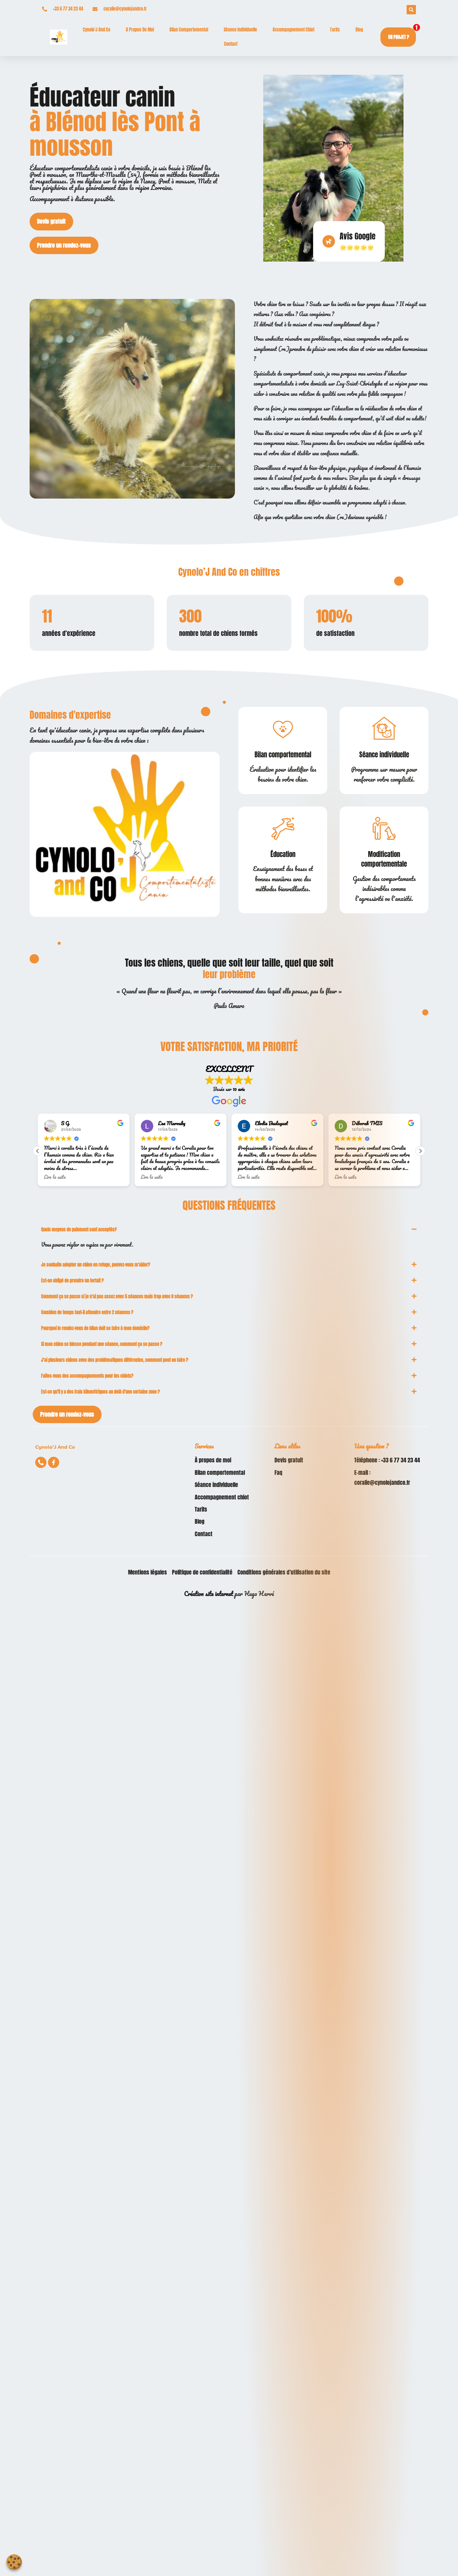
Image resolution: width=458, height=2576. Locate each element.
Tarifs (335, 30)
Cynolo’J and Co (97, 30)
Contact (231, 44)
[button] (420, 1151)
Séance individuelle (240, 30)
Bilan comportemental (189, 30)
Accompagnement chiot (293, 30)
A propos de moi (140, 30)
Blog (359, 30)
